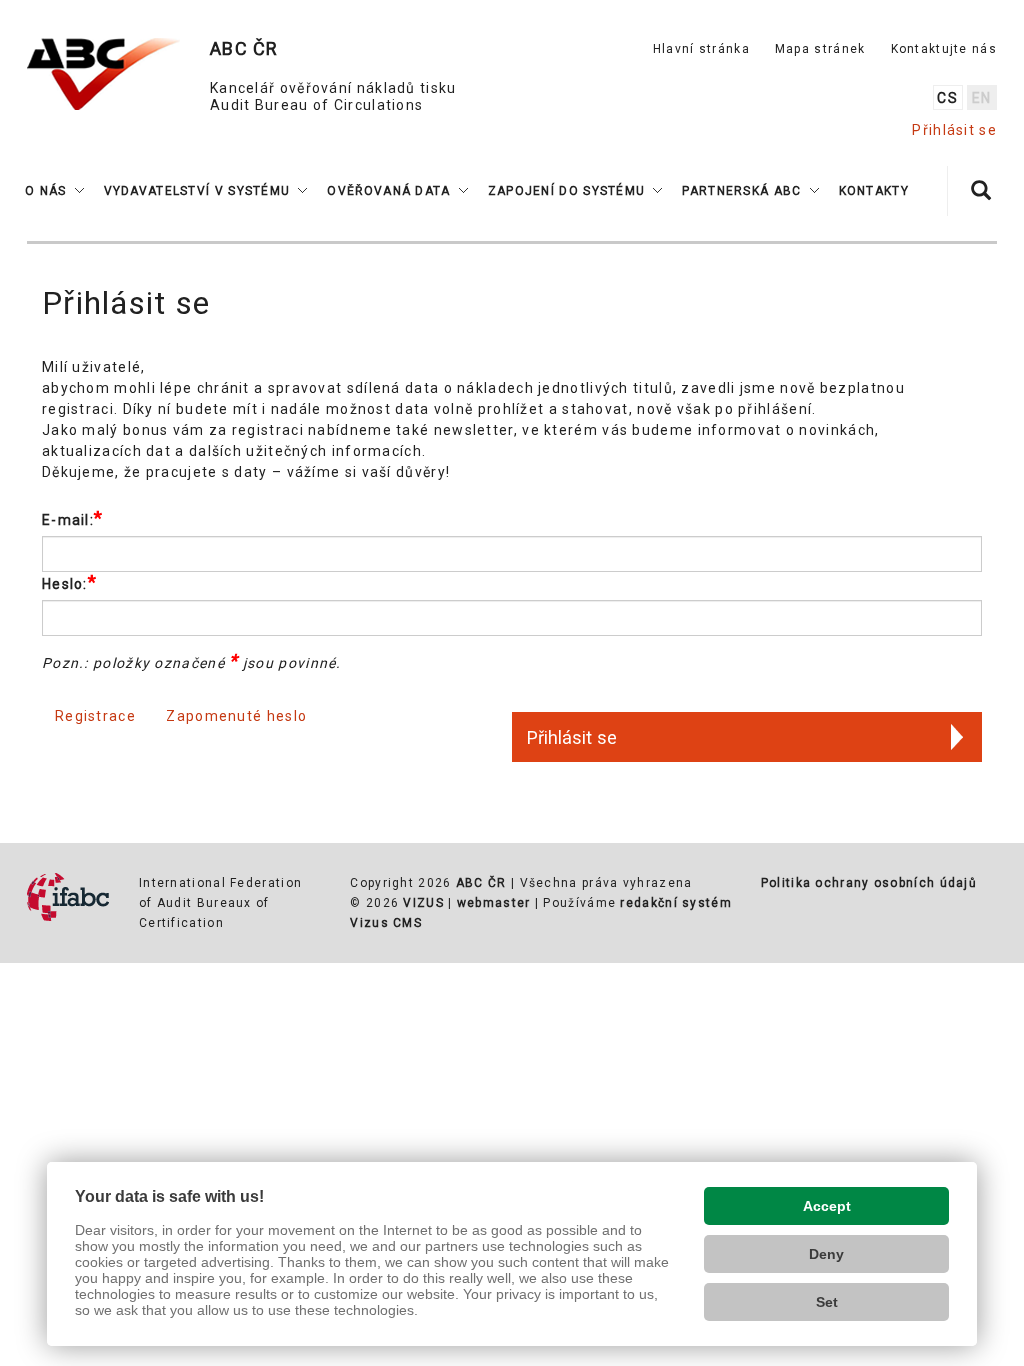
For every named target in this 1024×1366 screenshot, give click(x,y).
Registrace (95, 716)
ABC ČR (481, 883)
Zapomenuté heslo (236, 716)
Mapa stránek (820, 49)
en (982, 98)
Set (827, 1302)
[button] (54, 191)
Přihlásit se (954, 130)
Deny (826, 1254)
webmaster (494, 903)
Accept (827, 1206)
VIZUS (423, 903)
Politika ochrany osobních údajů (869, 883)
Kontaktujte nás (944, 49)
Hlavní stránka (701, 49)
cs (947, 98)
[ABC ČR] (103, 74)
